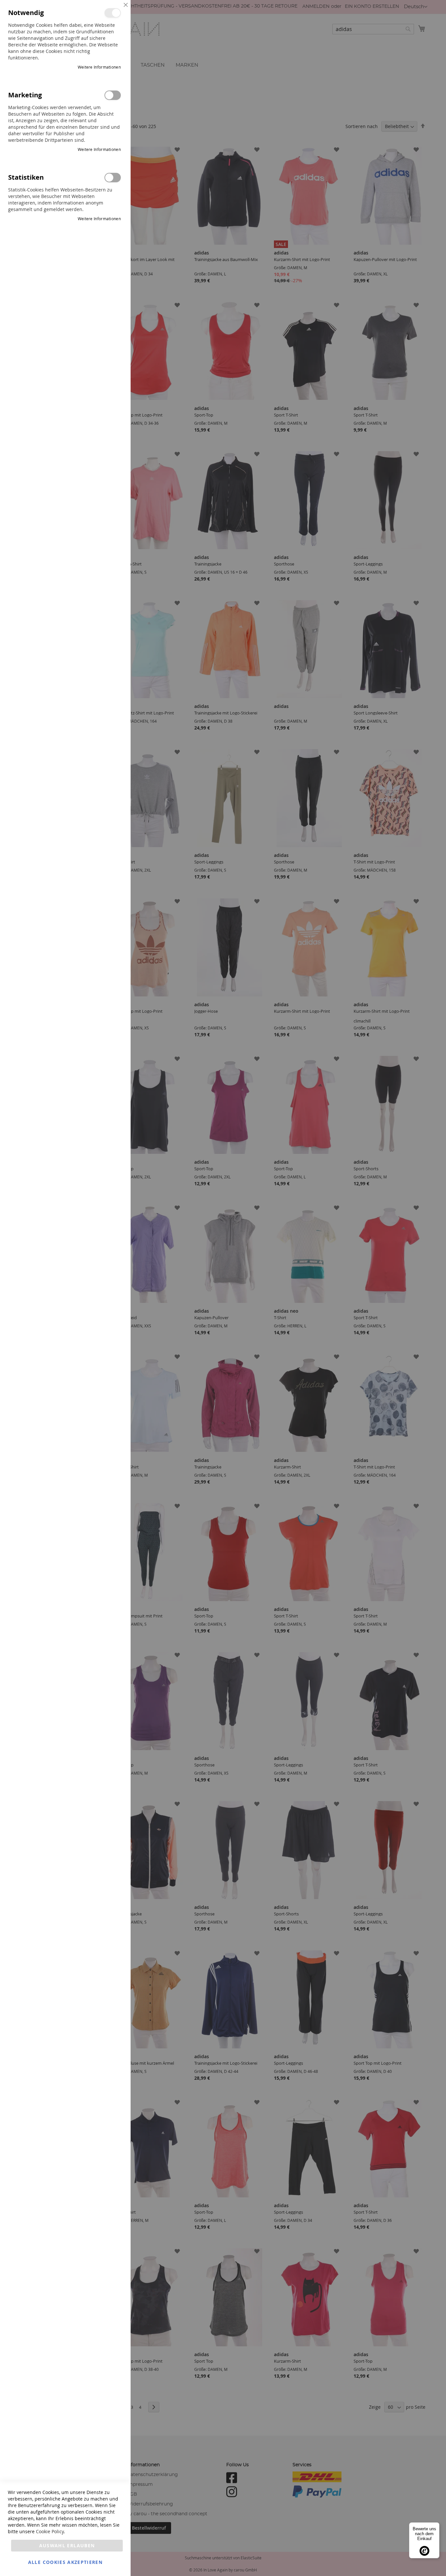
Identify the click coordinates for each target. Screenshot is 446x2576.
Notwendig (113, 13)
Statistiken (113, 178)
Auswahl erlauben (67, 2545)
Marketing (113, 95)
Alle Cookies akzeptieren (65, 2562)
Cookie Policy (50, 2531)
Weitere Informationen (99, 67)
